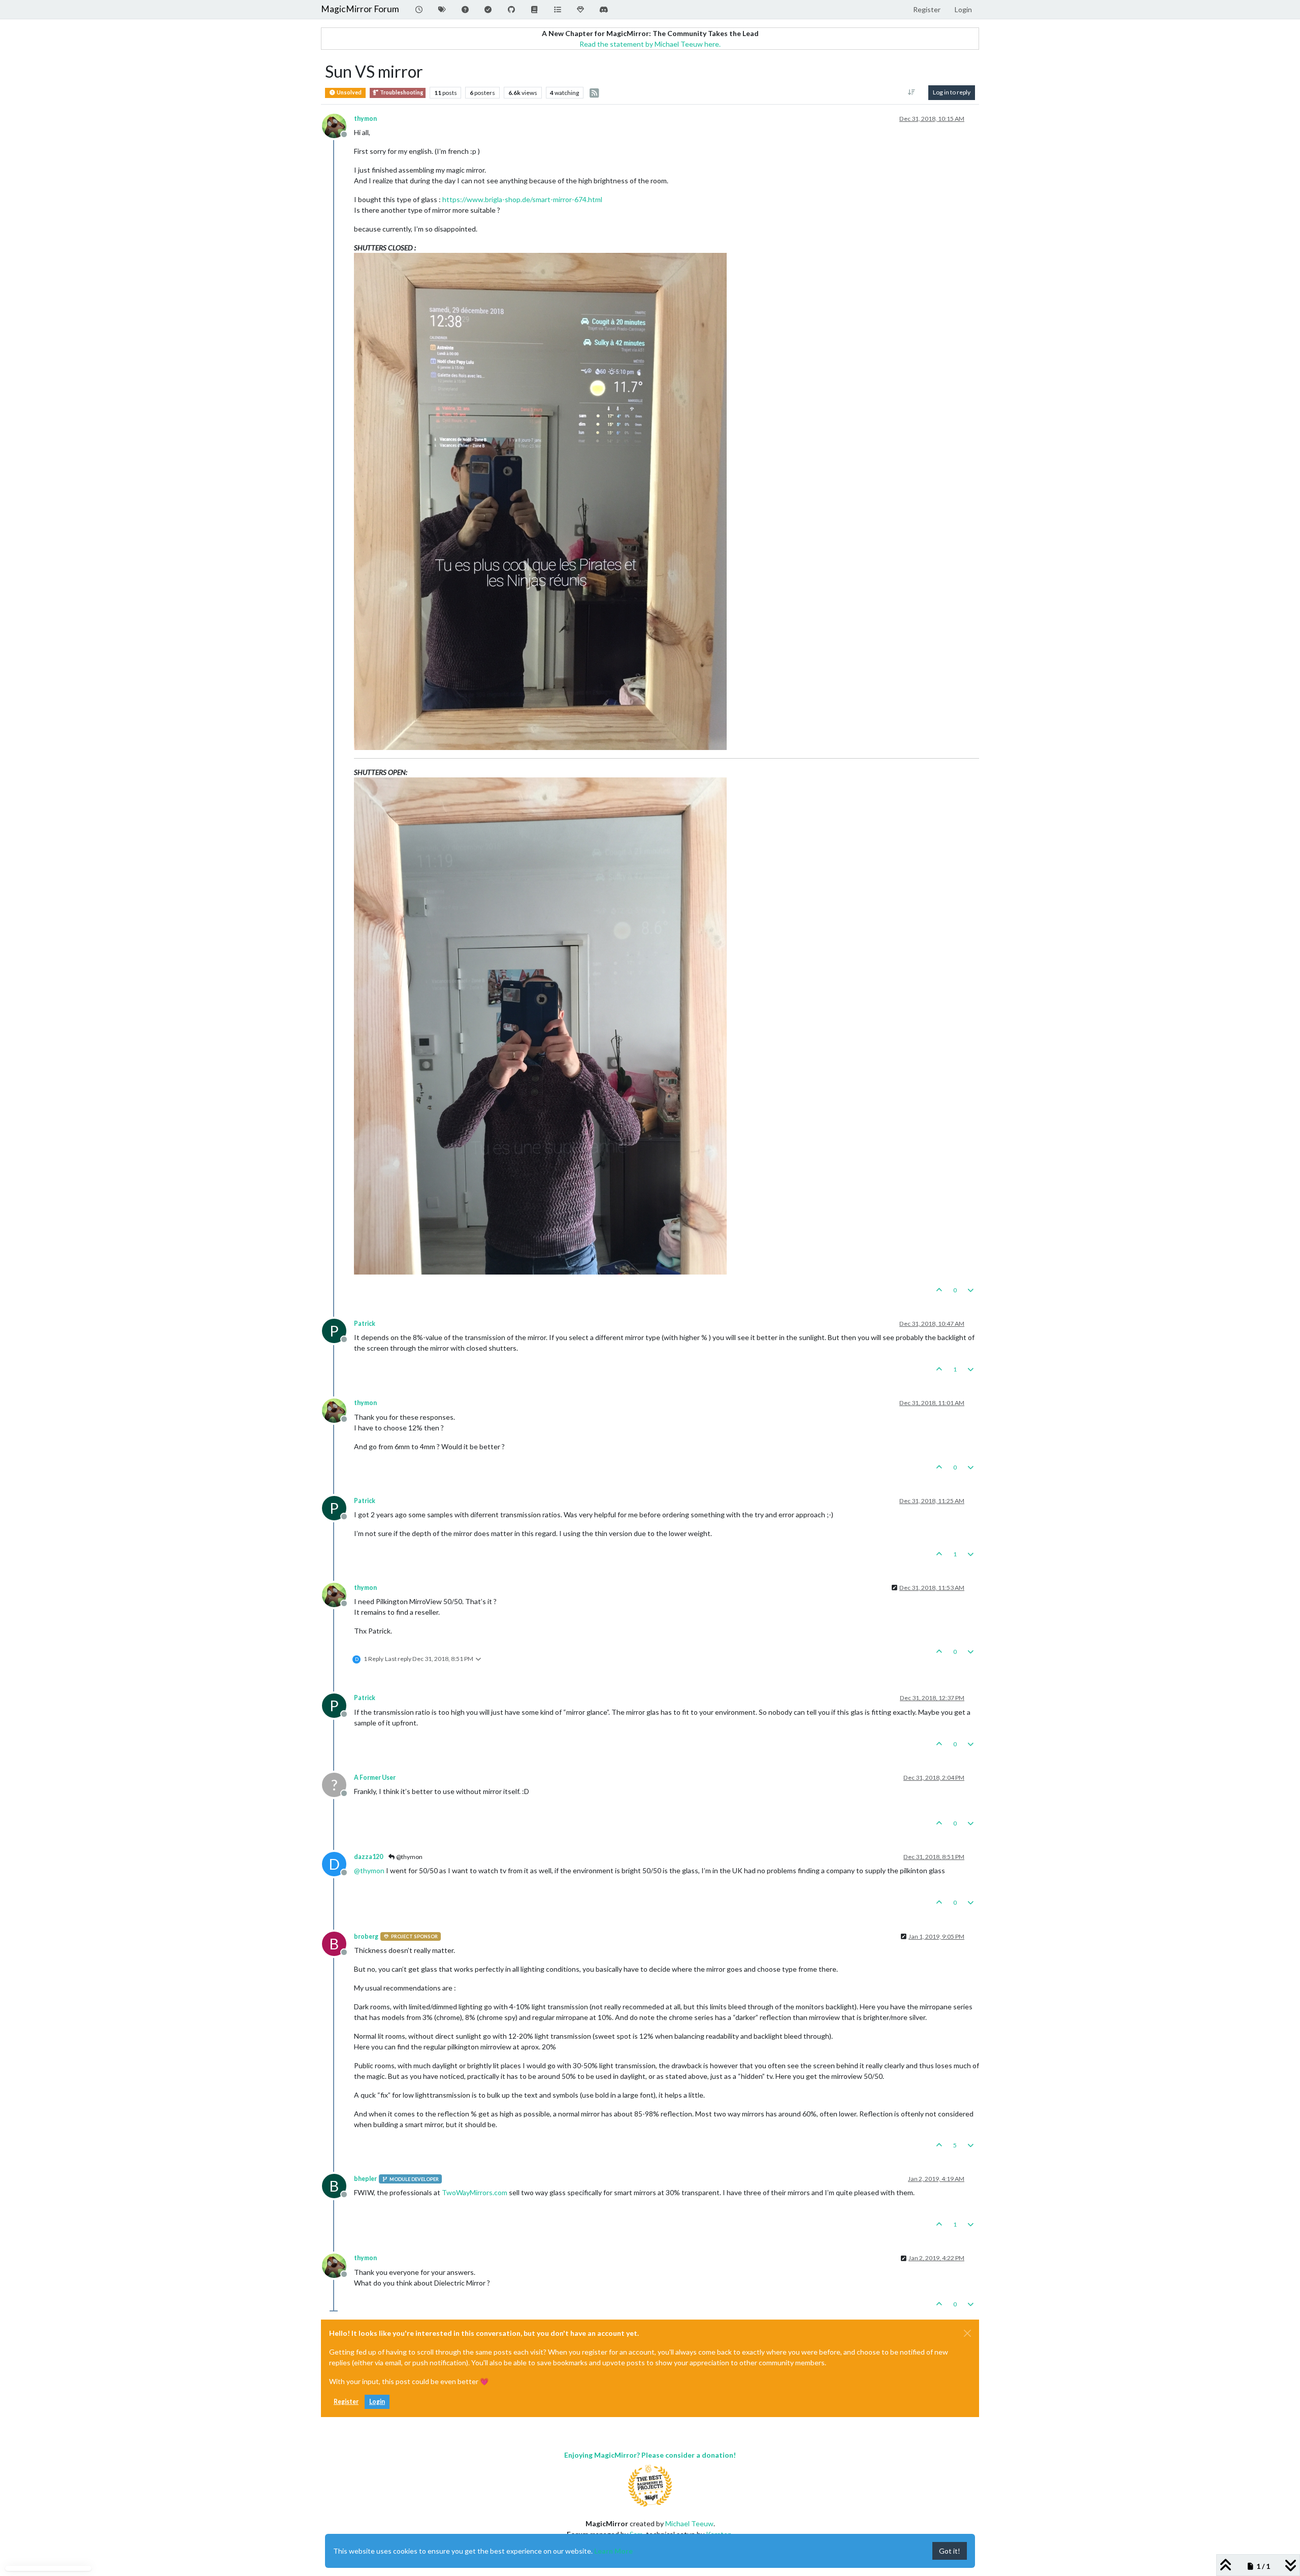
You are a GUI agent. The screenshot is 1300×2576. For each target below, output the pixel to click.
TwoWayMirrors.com (475, 2192)
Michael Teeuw (689, 2523)
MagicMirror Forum (360, 9)
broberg (366, 1936)
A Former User (375, 1778)
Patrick (365, 1324)
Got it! (950, 2551)
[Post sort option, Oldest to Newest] (912, 92)
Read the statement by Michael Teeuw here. (650, 44)
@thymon (409, 1857)
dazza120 (368, 1857)
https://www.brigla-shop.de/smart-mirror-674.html (522, 199)
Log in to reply (952, 92)
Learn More (613, 2551)
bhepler (365, 2179)
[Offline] (338, 125)
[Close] (967, 2333)
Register (346, 2402)
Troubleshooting (401, 92)
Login (377, 2402)
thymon (365, 119)
